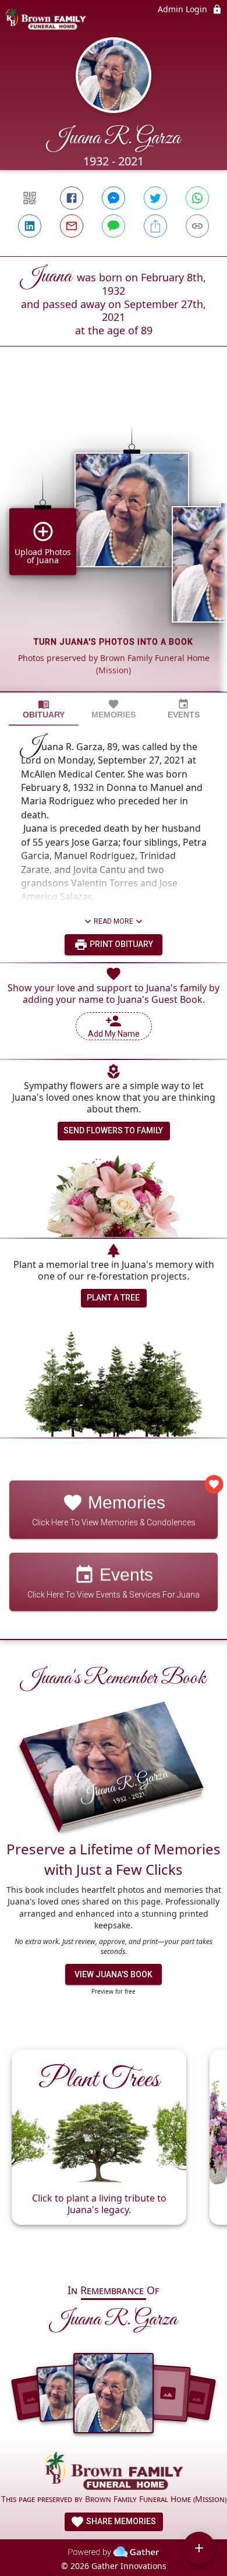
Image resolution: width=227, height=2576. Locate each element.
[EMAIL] (72, 226)
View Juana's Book (114, 1974)
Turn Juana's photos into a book (114, 642)
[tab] (44, 709)
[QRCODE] (30, 198)
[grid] (114, 539)
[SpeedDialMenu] (199, 2548)
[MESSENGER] (114, 198)
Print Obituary (120, 944)
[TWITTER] (155, 198)
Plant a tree (113, 1298)
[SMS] (114, 226)
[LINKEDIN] (30, 226)
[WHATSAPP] (197, 198)
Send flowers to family (113, 1130)
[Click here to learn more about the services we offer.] (114, 2472)
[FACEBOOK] (72, 198)
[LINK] (197, 226)
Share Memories (120, 2521)
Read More (114, 921)
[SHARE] (155, 226)
